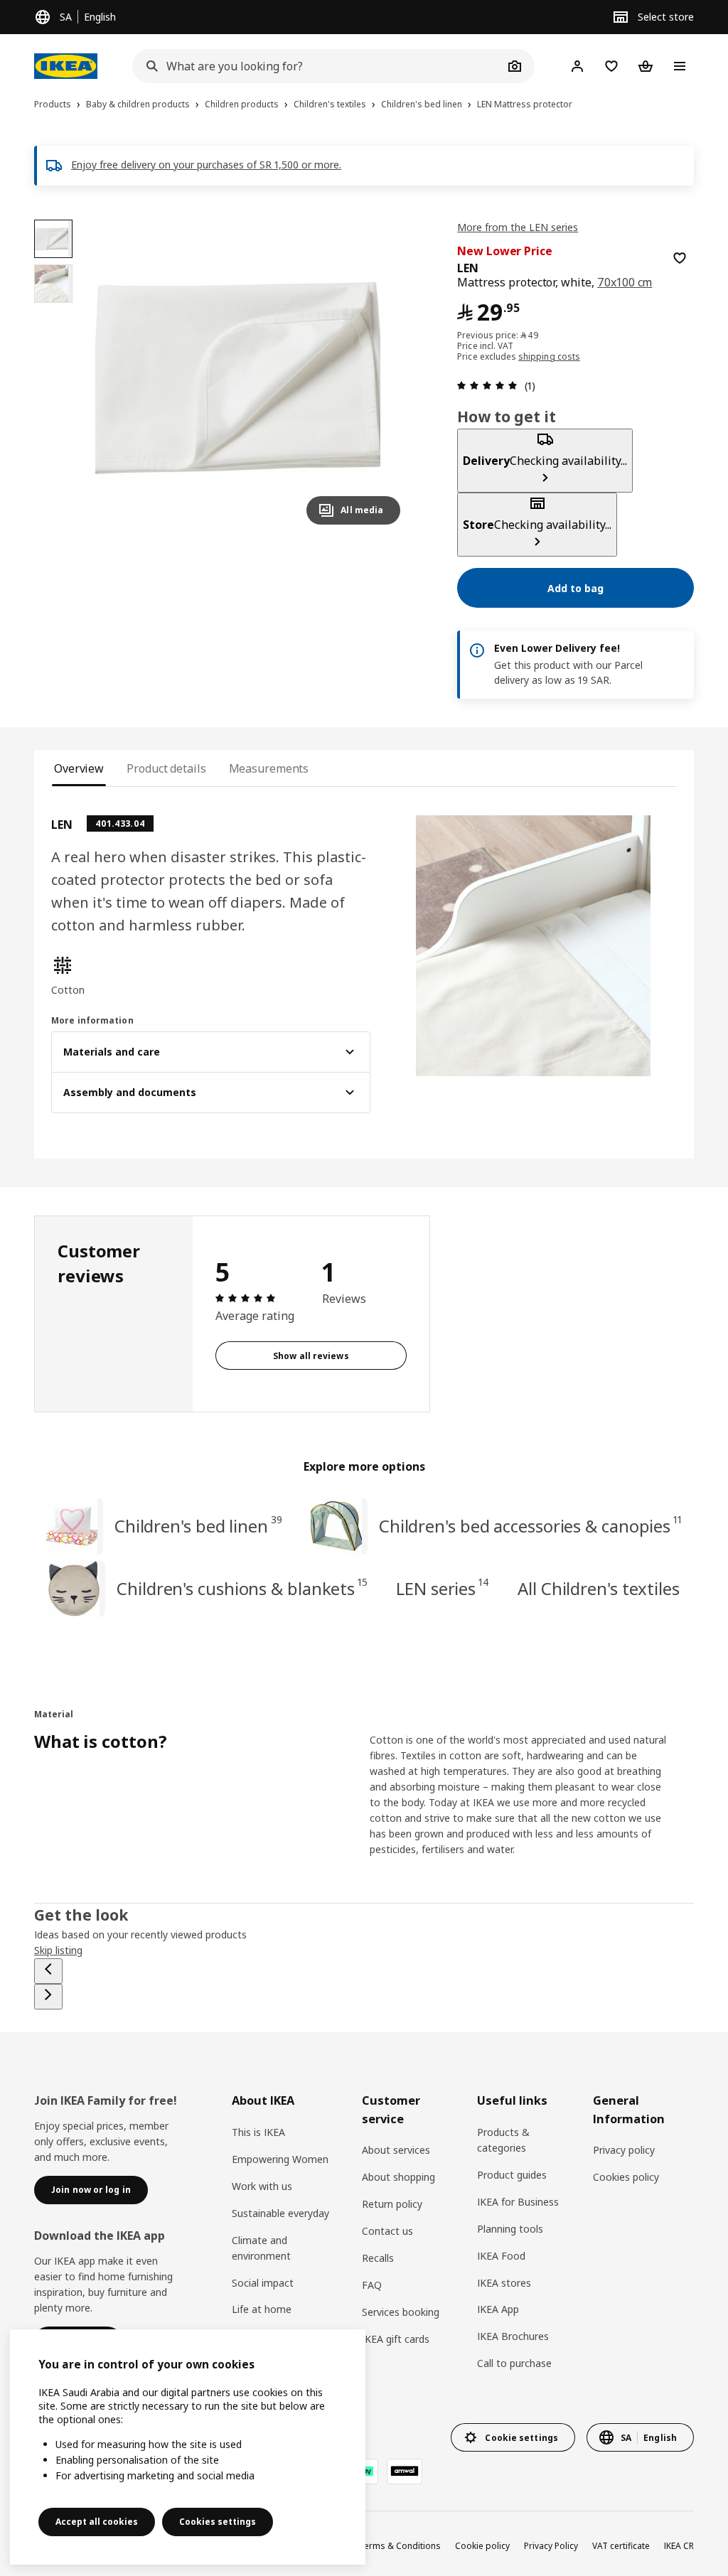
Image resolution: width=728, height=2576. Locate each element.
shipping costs (549, 356)
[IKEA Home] (69, 66)
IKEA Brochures (513, 2336)
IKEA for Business (518, 2202)
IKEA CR (679, 2546)
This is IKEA (258, 2132)
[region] (253, 378)
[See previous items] (48, 1971)
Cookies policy (626, 2177)
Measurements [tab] (269, 768)
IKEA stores (504, 2283)
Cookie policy (482, 2546)
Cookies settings (218, 2522)
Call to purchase (514, 2363)
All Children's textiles (599, 1588)
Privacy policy (624, 2150)
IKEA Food (501, 2256)
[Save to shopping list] (680, 258)
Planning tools (510, 2229)
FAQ (372, 2285)
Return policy (392, 2204)
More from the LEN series (518, 227)
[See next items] (48, 1997)
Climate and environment (261, 2248)
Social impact (263, 2283)
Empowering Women (280, 2159)
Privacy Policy (551, 2546)
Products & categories (503, 2140)
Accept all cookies (97, 2522)
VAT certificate (621, 2546)
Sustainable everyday (280, 2213)
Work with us (262, 2186)
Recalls (378, 2258)
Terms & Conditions (400, 2546)
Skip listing (58, 1950)
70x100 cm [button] (625, 282)
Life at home (262, 2309)
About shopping (398, 2177)
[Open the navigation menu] (680, 66)
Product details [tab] (166, 768)
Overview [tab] (79, 768)
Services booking (401, 2312)
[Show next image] (383, 377)
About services (396, 2150)
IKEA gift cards (396, 2339)
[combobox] (318, 66)
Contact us (387, 2231)
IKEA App (498, 2309)
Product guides (512, 2175)
